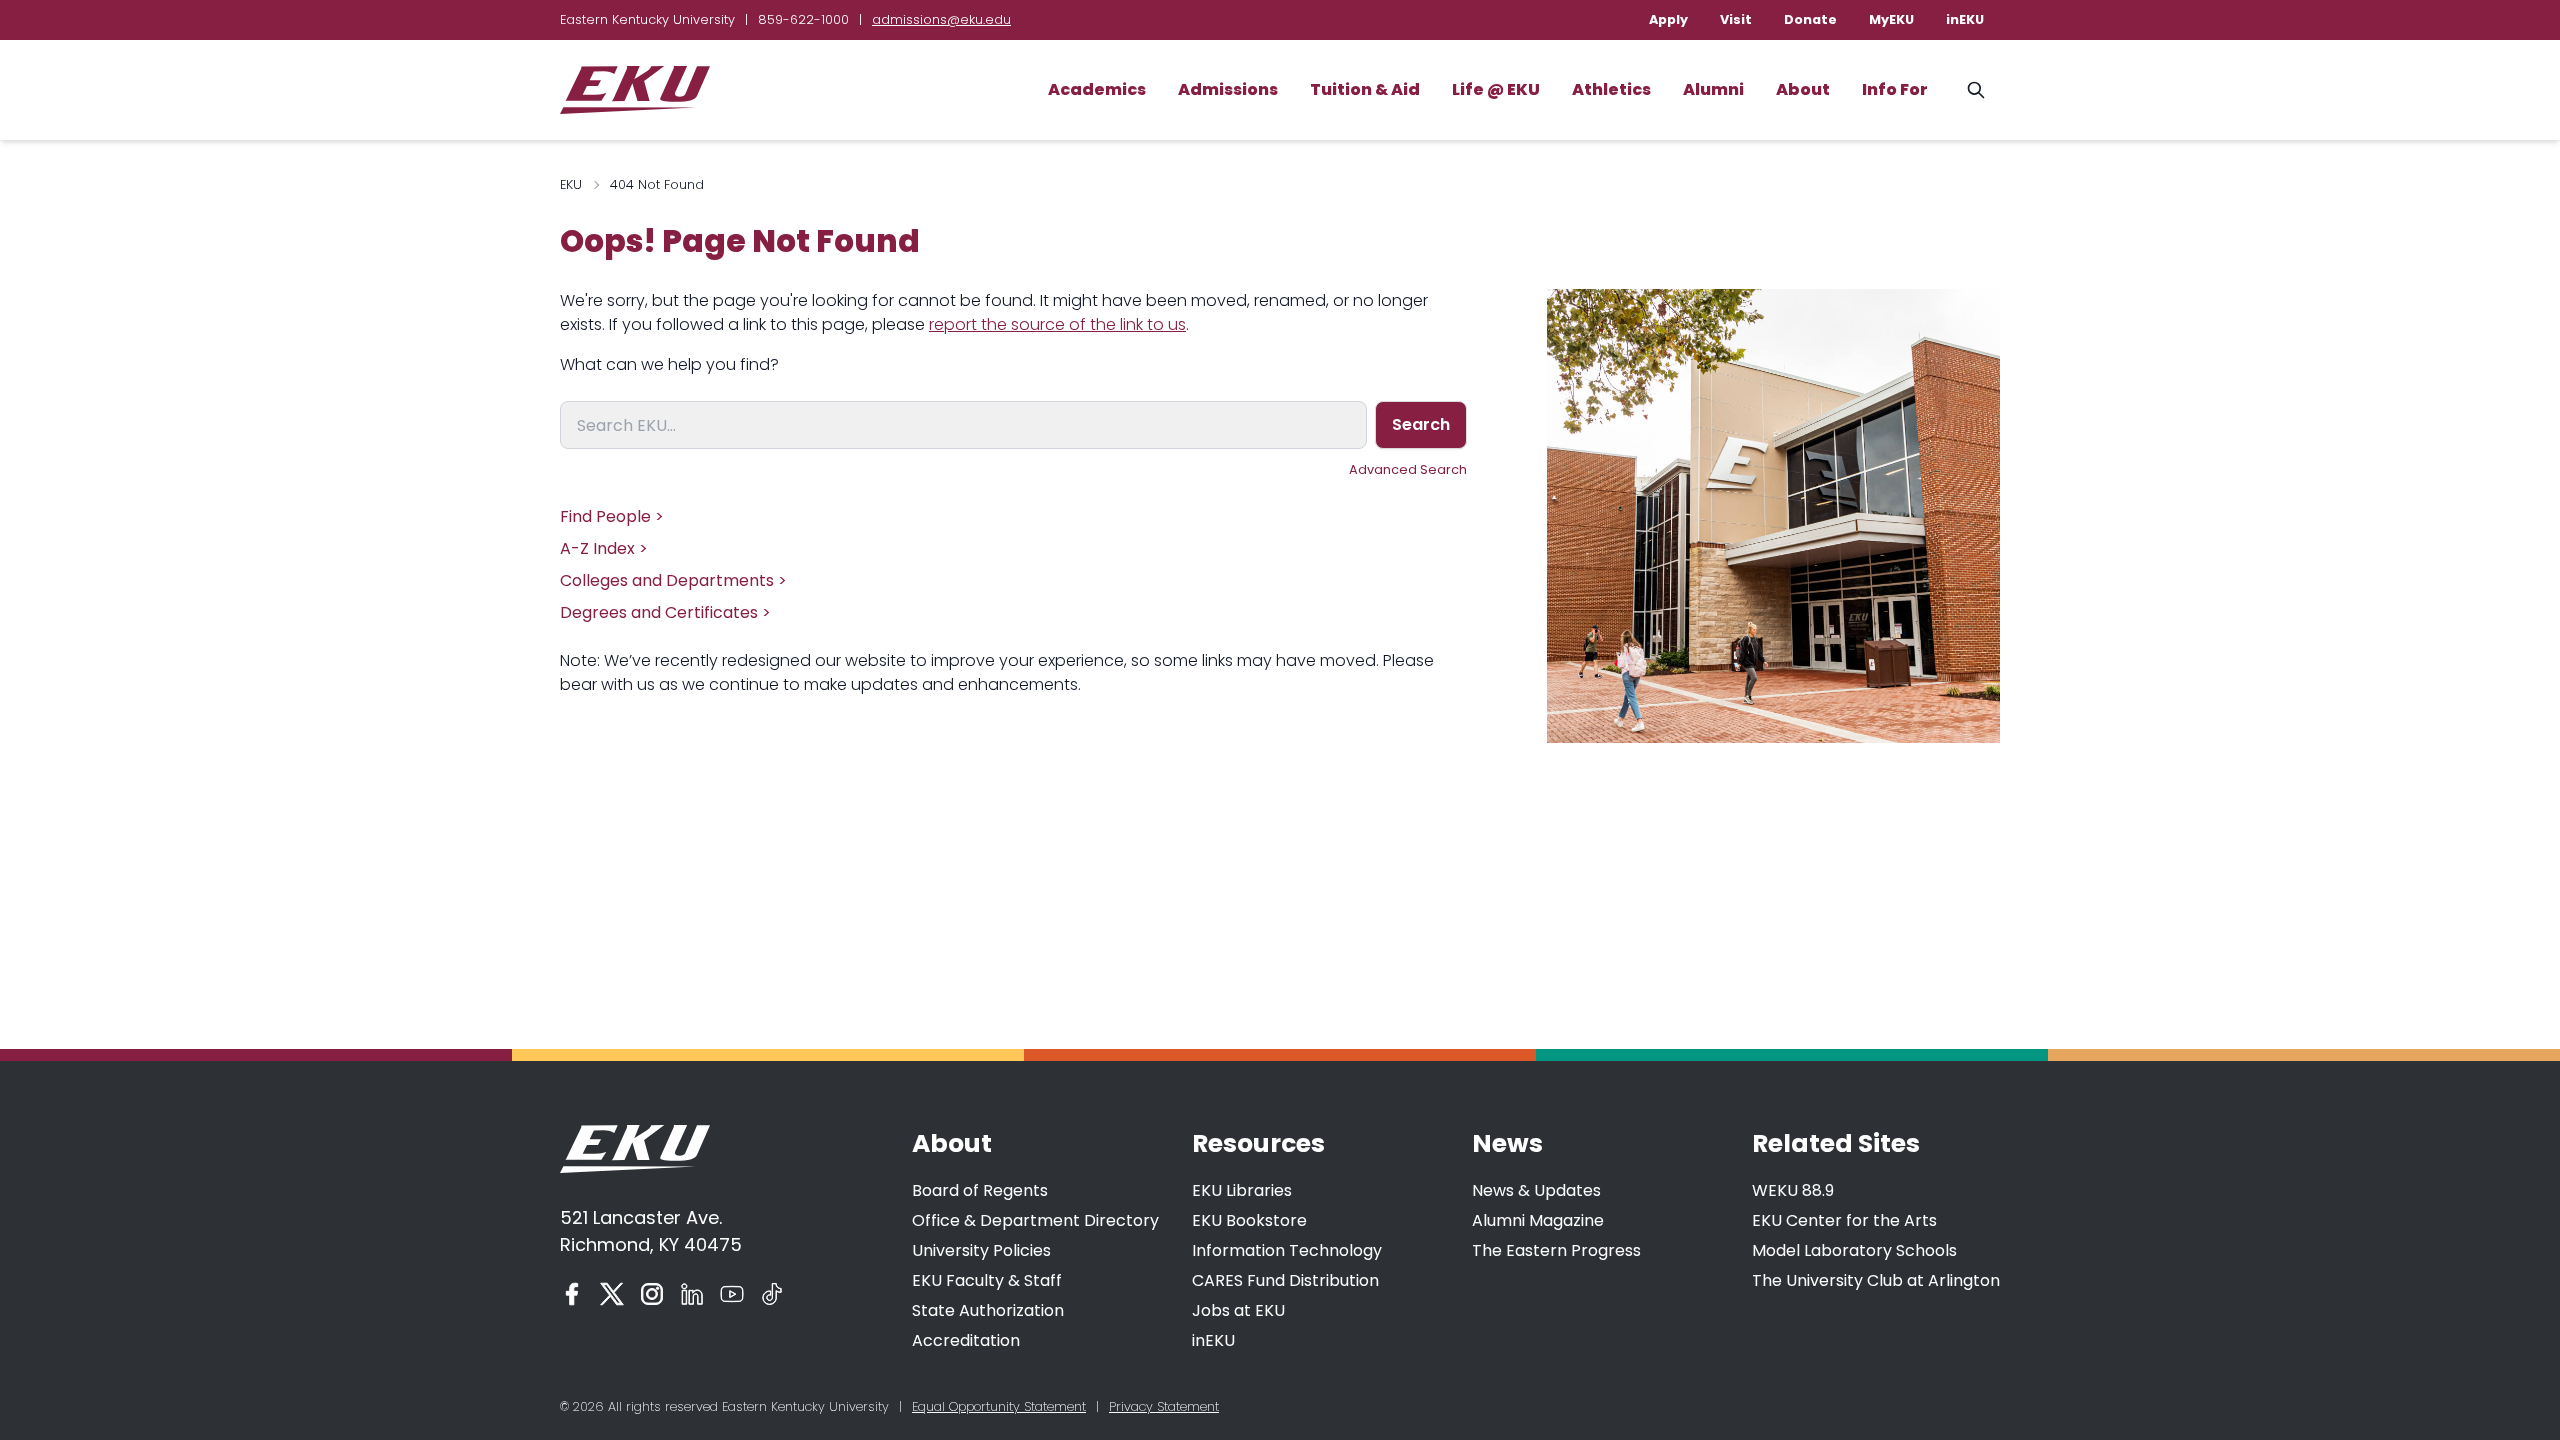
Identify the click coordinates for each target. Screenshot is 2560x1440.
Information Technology (1287, 1250)
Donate (1810, 19)
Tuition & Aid (1365, 89)
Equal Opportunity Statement (999, 1406)
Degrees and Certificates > (665, 612)
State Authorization (988, 1310)
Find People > (612, 516)
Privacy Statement (1164, 1406)
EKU (571, 184)
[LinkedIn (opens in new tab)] (692, 1294)
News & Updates (1536, 1190)
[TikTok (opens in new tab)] (772, 1294)
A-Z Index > (604, 548)
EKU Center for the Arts (1844, 1220)
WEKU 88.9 (1793, 1190)
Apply (1668, 19)
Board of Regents (980, 1190)
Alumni (1713, 89)
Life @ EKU (1496, 89)
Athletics (1611, 89)
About (1803, 89)
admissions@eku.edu (941, 19)
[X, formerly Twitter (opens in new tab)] (612, 1294)
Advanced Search (1408, 469)
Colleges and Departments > (673, 580)
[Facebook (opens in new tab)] (572, 1294)
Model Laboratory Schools (1854, 1250)
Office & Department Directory (1035, 1220)
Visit (1736, 19)
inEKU (1965, 19)
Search (1421, 424)
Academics (1097, 89)
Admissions (1228, 89)
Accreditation (966, 1340)
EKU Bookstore (1249, 1220)
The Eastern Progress (1556, 1250)
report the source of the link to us (1057, 324)
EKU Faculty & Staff (987, 1280)
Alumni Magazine (1538, 1220)
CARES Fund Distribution (1285, 1280)
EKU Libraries (1242, 1190)
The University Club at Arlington (1876, 1280)
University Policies (981, 1250)
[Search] (1976, 90)
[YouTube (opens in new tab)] (732, 1294)
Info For (1895, 89)
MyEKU (1891, 19)
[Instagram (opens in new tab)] (652, 1294)
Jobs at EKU (1238, 1310)
